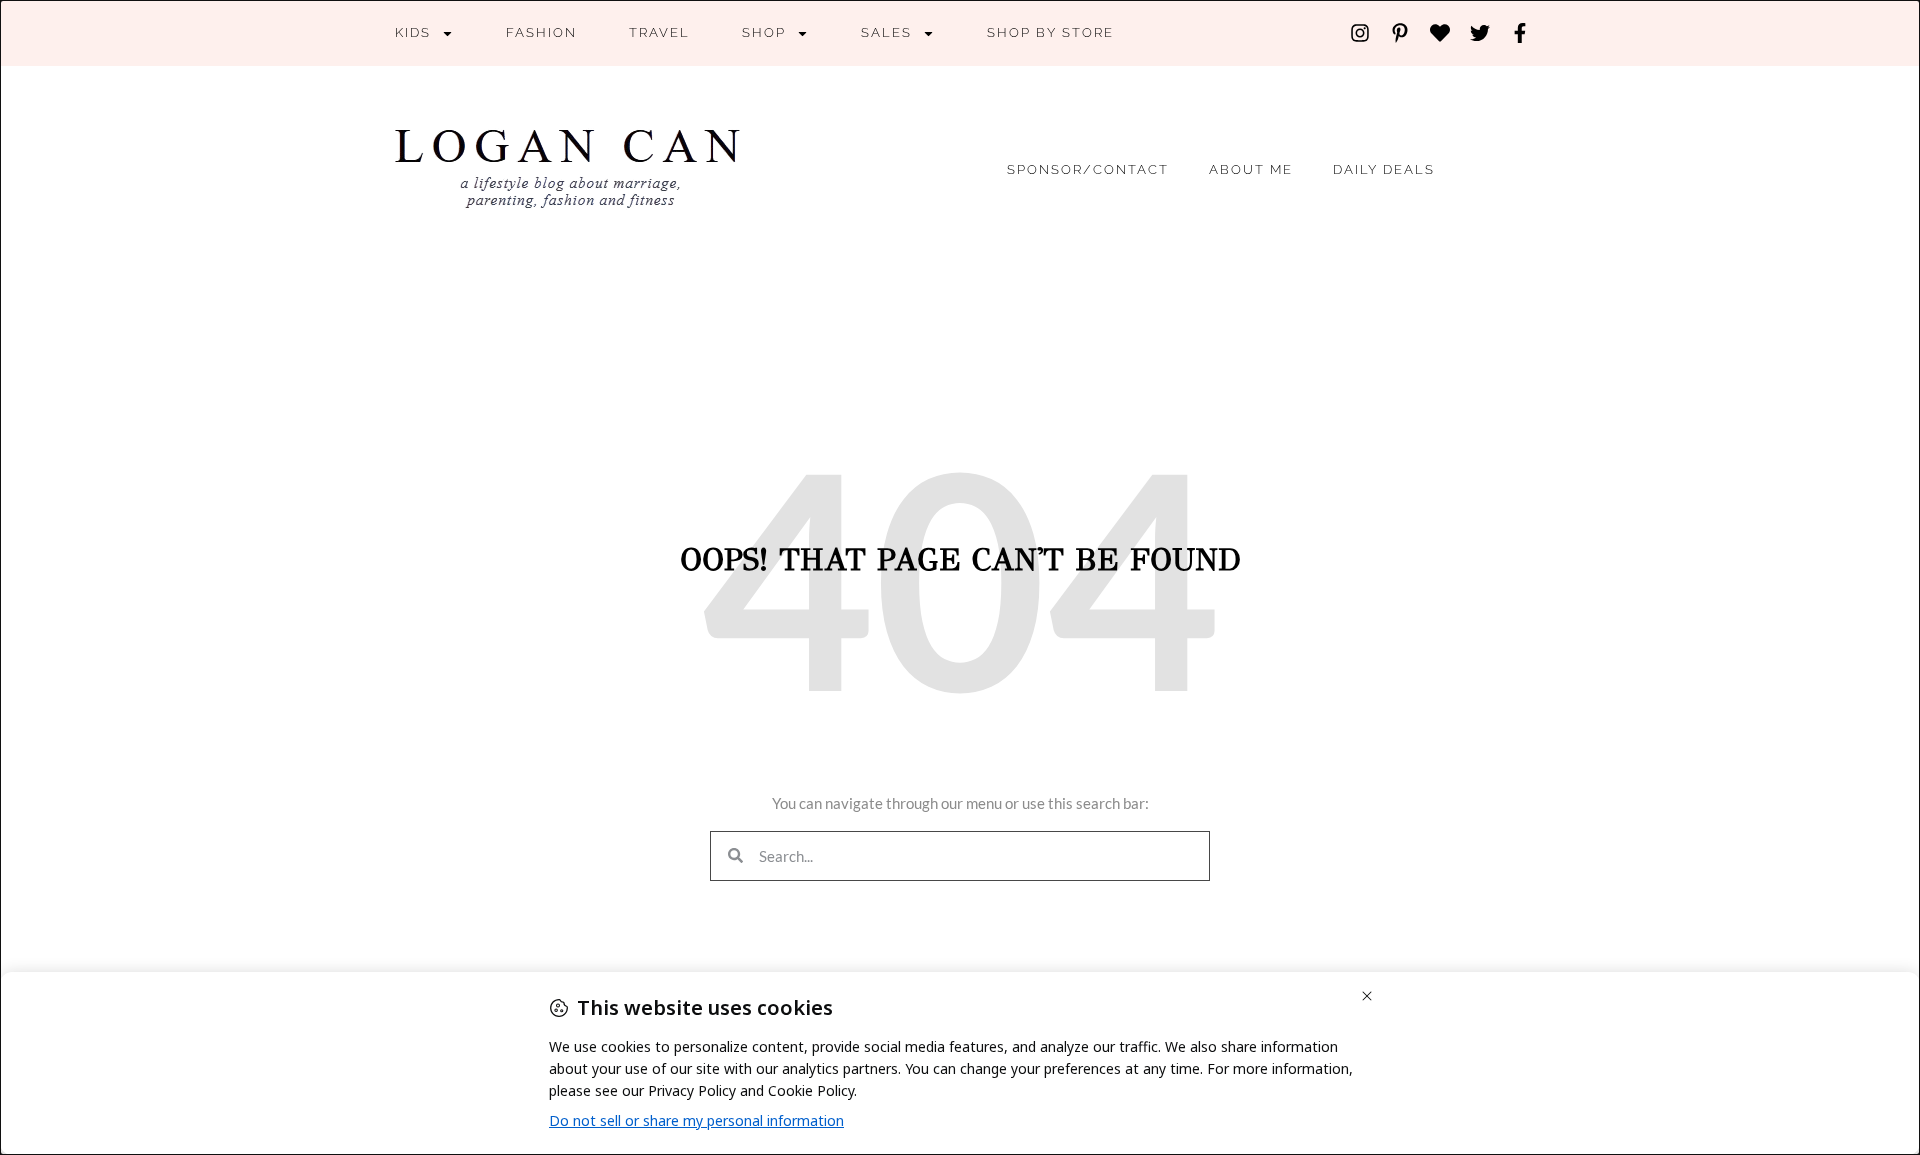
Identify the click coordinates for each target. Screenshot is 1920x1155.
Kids (413, 32)
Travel (659, 32)
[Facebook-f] (1520, 33)
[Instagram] (1360, 33)
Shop (764, 32)
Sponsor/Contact (1088, 169)
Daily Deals (1384, 169)
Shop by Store (1050, 32)
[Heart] (1440, 33)
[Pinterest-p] (1400, 33)
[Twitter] (1480, 33)
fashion (541, 32)
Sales (886, 32)
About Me (1251, 169)
